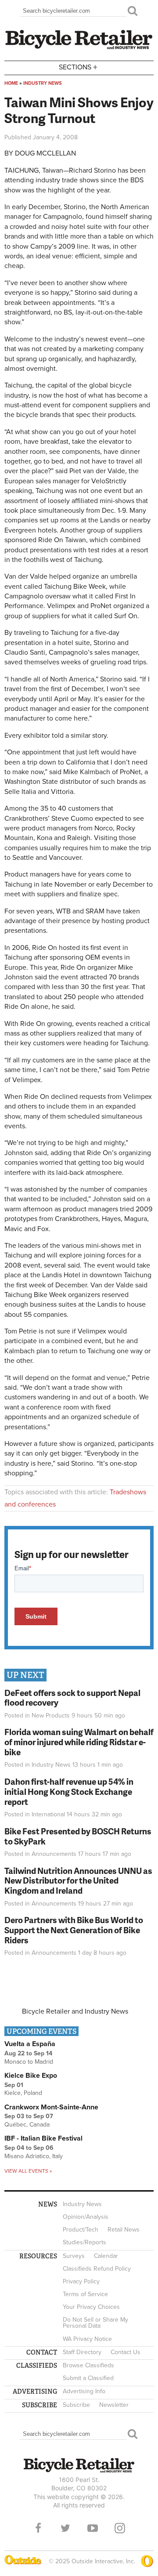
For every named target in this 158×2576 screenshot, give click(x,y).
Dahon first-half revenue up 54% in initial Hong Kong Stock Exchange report (69, 1792)
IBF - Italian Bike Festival (43, 2138)
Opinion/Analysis (86, 2217)
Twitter (65, 2528)
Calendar (106, 2256)
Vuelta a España (30, 2044)
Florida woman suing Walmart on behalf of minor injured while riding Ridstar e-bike (79, 1742)
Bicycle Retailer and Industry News (75, 2011)
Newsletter (114, 2405)
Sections (78, 67)
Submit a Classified (88, 2378)
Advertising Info (84, 2391)
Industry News (43, 83)
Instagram (120, 2528)
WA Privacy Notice (87, 2339)
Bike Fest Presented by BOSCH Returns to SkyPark (78, 1836)
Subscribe (76, 2405)
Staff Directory (82, 2352)
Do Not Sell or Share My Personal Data (95, 2323)
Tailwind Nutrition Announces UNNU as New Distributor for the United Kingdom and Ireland (78, 1881)
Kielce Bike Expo (31, 2076)
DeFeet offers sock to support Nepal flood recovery (72, 1698)
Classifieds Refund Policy (97, 2269)
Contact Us (126, 2352)
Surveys (74, 2256)
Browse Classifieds (88, 2365)
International (48, 1814)
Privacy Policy (81, 2281)
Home (11, 83)
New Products (51, 1716)
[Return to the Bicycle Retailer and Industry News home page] (79, 48)
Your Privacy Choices (91, 2307)
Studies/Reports (84, 2242)
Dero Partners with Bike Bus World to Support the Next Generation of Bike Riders (74, 1930)
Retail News (124, 2230)
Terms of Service (85, 2294)
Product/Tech (81, 2230)
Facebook (38, 2528)
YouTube (93, 2528)
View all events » (28, 2171)
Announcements (54, 1854)
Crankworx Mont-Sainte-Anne (51, 2107)
